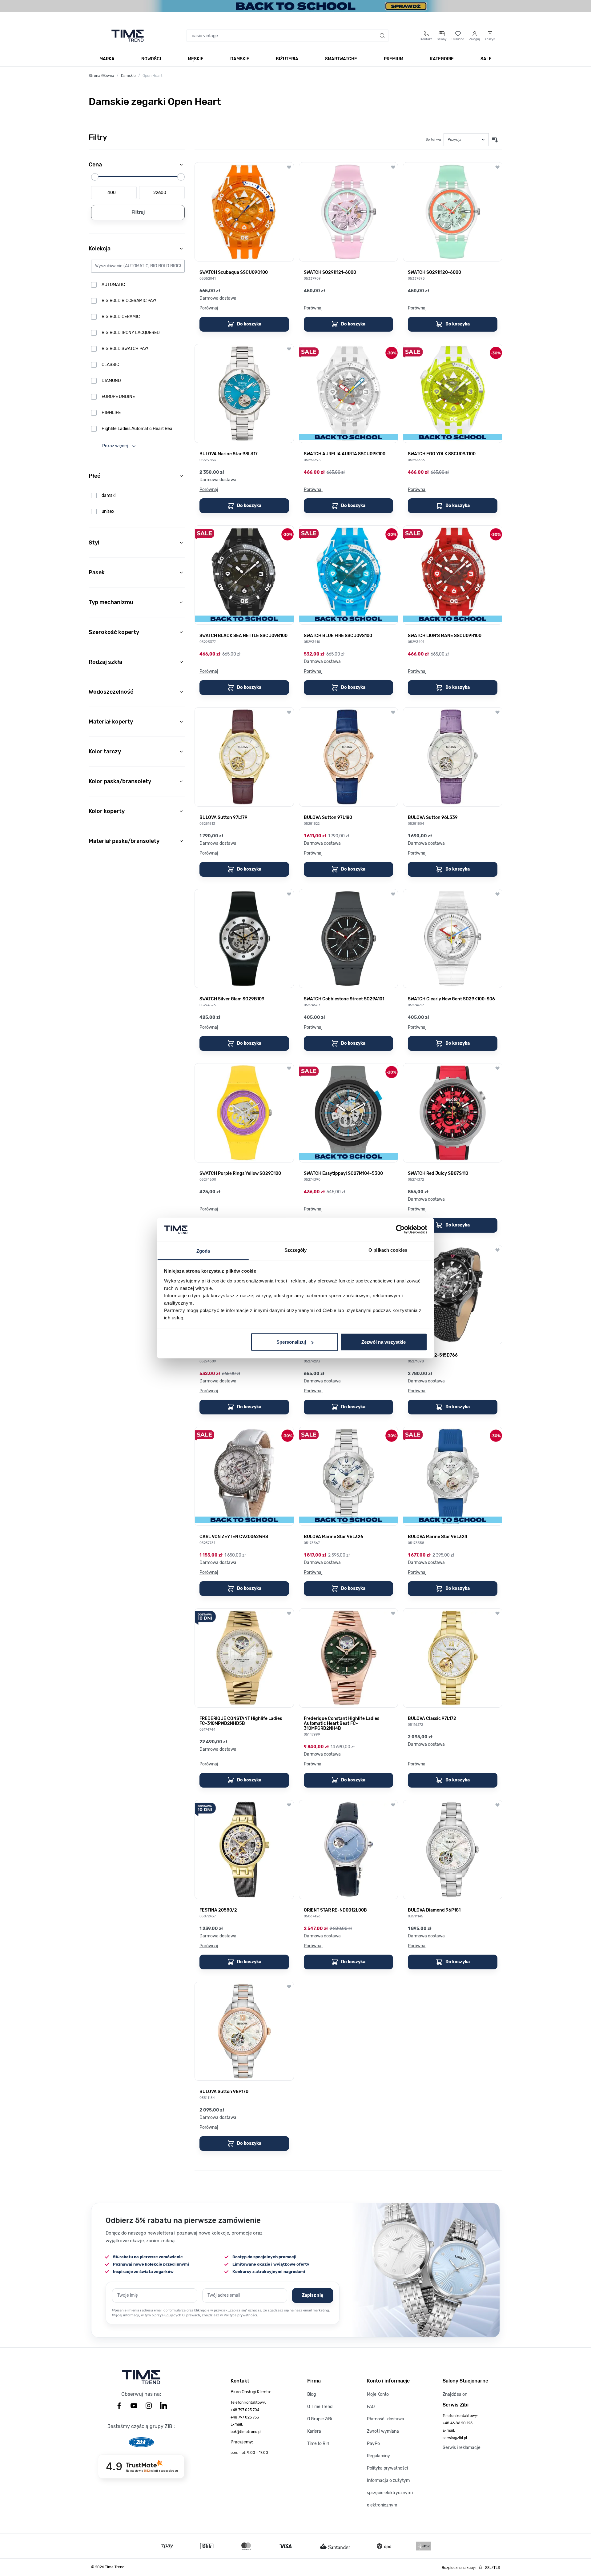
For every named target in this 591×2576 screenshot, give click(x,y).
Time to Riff (318, 2444)
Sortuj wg (433, 140)
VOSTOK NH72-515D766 (433, 1355)
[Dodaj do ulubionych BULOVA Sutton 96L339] (497, 712)
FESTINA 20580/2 (218, 1910)
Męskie (196, 59)
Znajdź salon (455, 2394)
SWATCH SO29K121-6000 (330, 273)
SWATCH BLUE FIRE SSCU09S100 (338, 636)
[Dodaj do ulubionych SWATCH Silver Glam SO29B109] (289, 894)
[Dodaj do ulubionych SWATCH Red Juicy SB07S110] (497, 1068)
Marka (107, 59)
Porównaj (209, 308)
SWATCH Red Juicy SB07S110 (438, 1174)
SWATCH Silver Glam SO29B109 (232, 999)
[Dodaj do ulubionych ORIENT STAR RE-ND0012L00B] (393, 1805)
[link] (138, 285)
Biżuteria (287, 59)
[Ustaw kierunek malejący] (495, 140)
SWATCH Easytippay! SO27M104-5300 (343, 1174)
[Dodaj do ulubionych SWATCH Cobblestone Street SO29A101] (393, 894)
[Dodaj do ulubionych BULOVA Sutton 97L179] (289, 712)
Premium (394, 59)
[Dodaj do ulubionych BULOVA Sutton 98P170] (289, 1987)
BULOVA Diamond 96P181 (434, 1910)
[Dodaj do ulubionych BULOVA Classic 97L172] (497, 1613)
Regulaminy (378, 2456)
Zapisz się (313, 2295)
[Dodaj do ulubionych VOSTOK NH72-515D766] (497, 1250)
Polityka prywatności (387, 2468)
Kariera (314, 2431)
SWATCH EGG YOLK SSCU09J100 (442, 454)
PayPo (373, 2444)
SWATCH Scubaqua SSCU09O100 (234, 273)
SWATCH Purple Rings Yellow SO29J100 (240, 1174)
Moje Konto (378, 2394)
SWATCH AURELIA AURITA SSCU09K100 (345, 454)
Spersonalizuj (291, 1342)
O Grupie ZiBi (320, 2419)
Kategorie (442, 59)
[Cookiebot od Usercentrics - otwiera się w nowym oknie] (400, 1230)
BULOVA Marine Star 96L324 (438, 1537)
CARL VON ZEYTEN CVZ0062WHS (234, 1537)
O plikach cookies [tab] (388, 1250)
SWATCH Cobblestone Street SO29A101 (344, 999)
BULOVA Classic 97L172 (432, 1719)
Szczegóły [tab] (296, 1250)
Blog (312, 2394)
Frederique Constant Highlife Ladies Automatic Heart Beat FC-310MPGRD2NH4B (342, 1724)
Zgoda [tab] (203, 1251)
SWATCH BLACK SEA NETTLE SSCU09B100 (243, 636)
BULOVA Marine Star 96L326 (334, 1537)
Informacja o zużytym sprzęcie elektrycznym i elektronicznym (390, 2493)
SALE (486, 59)
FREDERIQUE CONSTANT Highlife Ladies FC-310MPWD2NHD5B (241, 1721)
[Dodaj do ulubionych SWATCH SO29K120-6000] (497, 167)
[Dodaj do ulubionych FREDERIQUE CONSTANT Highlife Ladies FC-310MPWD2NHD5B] (289, 1613)
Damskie (240, 59)
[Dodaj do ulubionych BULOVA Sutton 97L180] (393, 712)
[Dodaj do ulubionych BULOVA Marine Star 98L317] (289, 349)
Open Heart (153, 76)
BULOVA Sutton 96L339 (433, 818)
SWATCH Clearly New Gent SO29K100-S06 (451, 999)
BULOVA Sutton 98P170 (224, 2092)
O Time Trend (320, 2407)
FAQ (371, 2407)
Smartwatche (341, 59)
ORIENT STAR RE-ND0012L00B (335, 1910)
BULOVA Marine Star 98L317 (229, 454)
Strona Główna (101, 76)
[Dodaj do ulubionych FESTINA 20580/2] (289, 1805)
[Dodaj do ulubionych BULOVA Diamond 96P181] (497, 1805)
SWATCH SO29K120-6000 (434, 273)
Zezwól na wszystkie (384, 1342)
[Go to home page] (128, 36)
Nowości (151, 59)
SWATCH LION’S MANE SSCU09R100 (445, 636)
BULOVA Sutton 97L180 (328, 818)
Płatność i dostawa (386, 2419)
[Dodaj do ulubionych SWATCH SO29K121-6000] (393, 167)
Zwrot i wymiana (383, 2431)
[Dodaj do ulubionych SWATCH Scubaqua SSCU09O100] (289, 167)
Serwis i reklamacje (462, 2448)
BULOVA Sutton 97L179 (223, 818)
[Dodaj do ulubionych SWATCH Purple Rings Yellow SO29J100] (289, 1068)
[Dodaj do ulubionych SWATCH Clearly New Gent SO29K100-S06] (497, 894)
